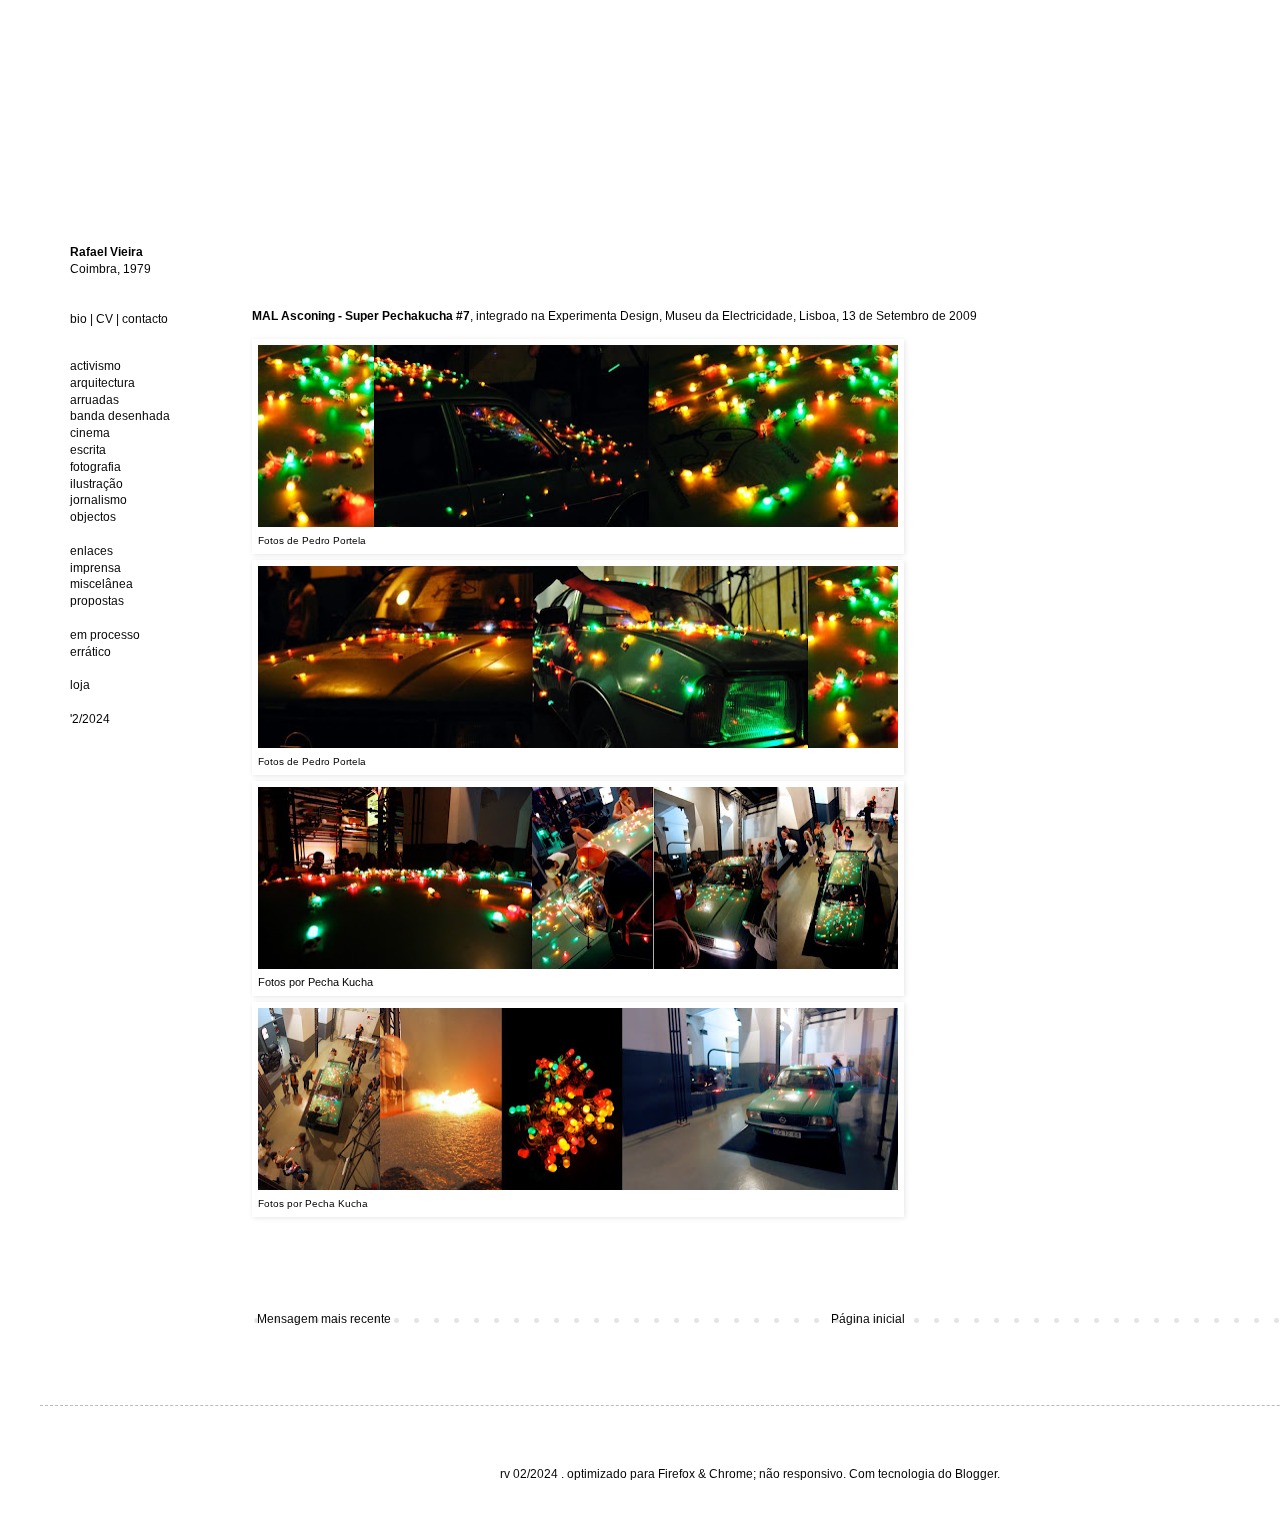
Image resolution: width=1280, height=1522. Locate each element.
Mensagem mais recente (324, 1319)
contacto (145, 319)
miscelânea (101, 584)
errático (90, 652)
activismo (95, 366)
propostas (97, 601)
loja (80, 685)
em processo (105, 635)
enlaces (91, 551)
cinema (90, 433)
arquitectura (102, 383)
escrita (88, 450)
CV (104, 319)
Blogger (976, 1474)
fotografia (95, 467)
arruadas (94, 400)
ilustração (96, 484)
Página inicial (868, 1319)
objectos (93, 517)
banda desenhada (120, 416)
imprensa (95, 568)
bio (78, 319)
